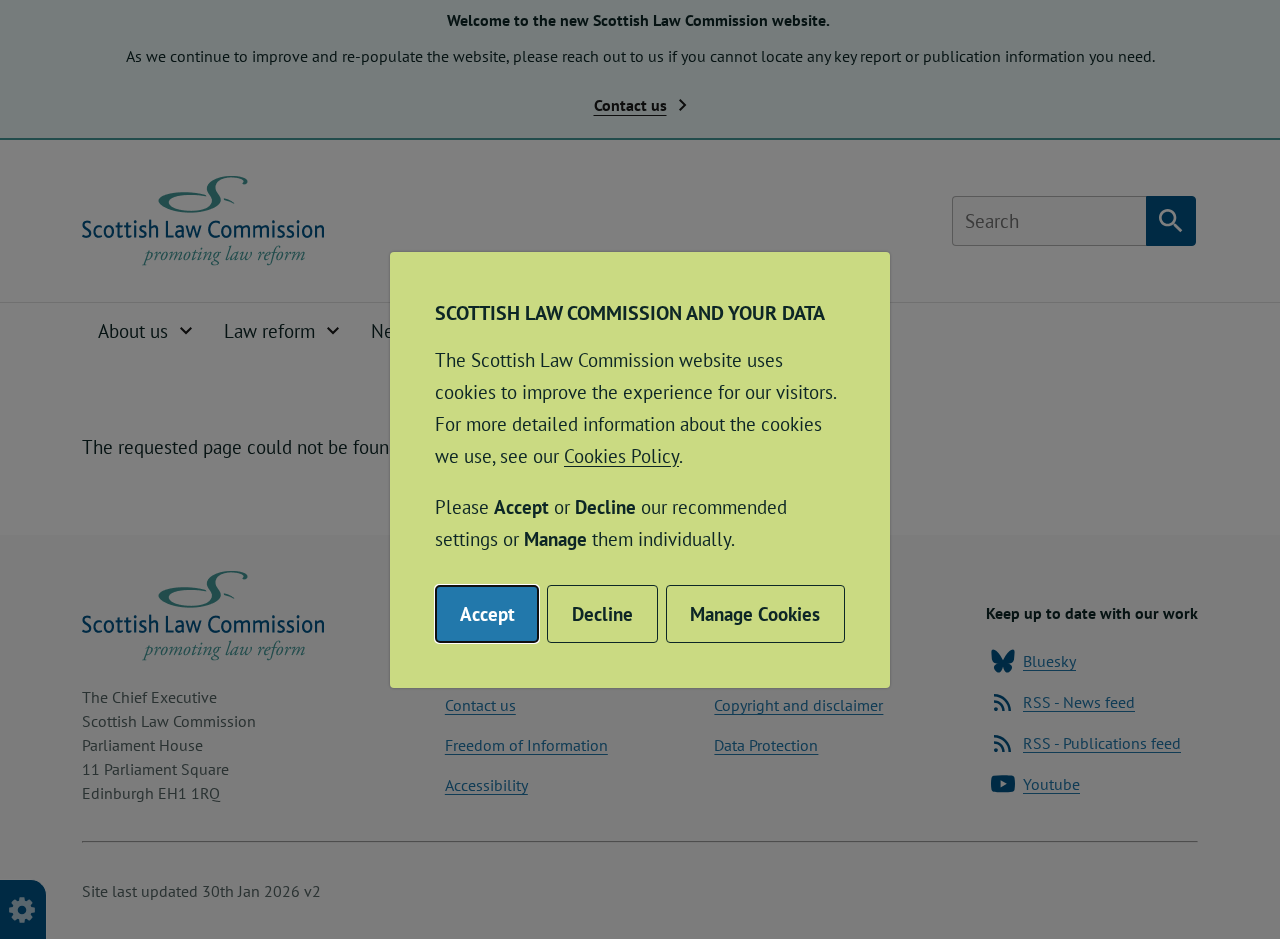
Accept (487, 614)
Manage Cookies (755, 614)
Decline (602, 614)
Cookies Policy (621, 456)
